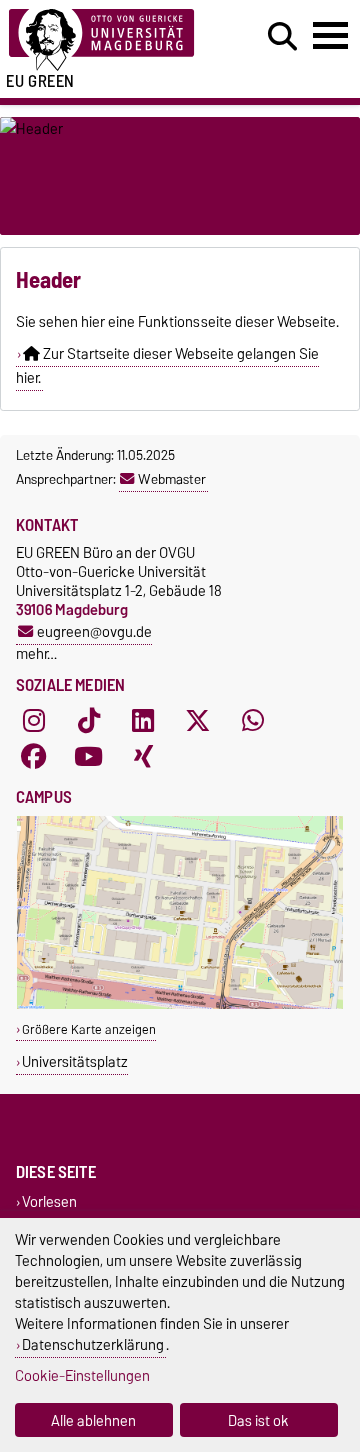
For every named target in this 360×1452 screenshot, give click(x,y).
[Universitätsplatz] (180, 1004)
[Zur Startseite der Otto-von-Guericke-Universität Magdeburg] (111, 40)
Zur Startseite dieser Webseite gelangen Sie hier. (167, 366)
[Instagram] (34, 721)
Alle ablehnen (93, 1420)
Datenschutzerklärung (93, 1344)
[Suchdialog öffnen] (282, 37)
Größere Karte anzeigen (89, 1029)
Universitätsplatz (75, 1061)
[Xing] (143, 757)
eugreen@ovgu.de (94, 631)
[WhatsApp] (253, 721)
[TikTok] (89, 721)
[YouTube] (89, 757)
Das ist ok (258, 1420)
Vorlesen (49, 1201)
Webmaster (172, 479)
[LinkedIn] (143, 721)
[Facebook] (34, 757)
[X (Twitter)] (198, 721)
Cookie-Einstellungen (82, 1375)
